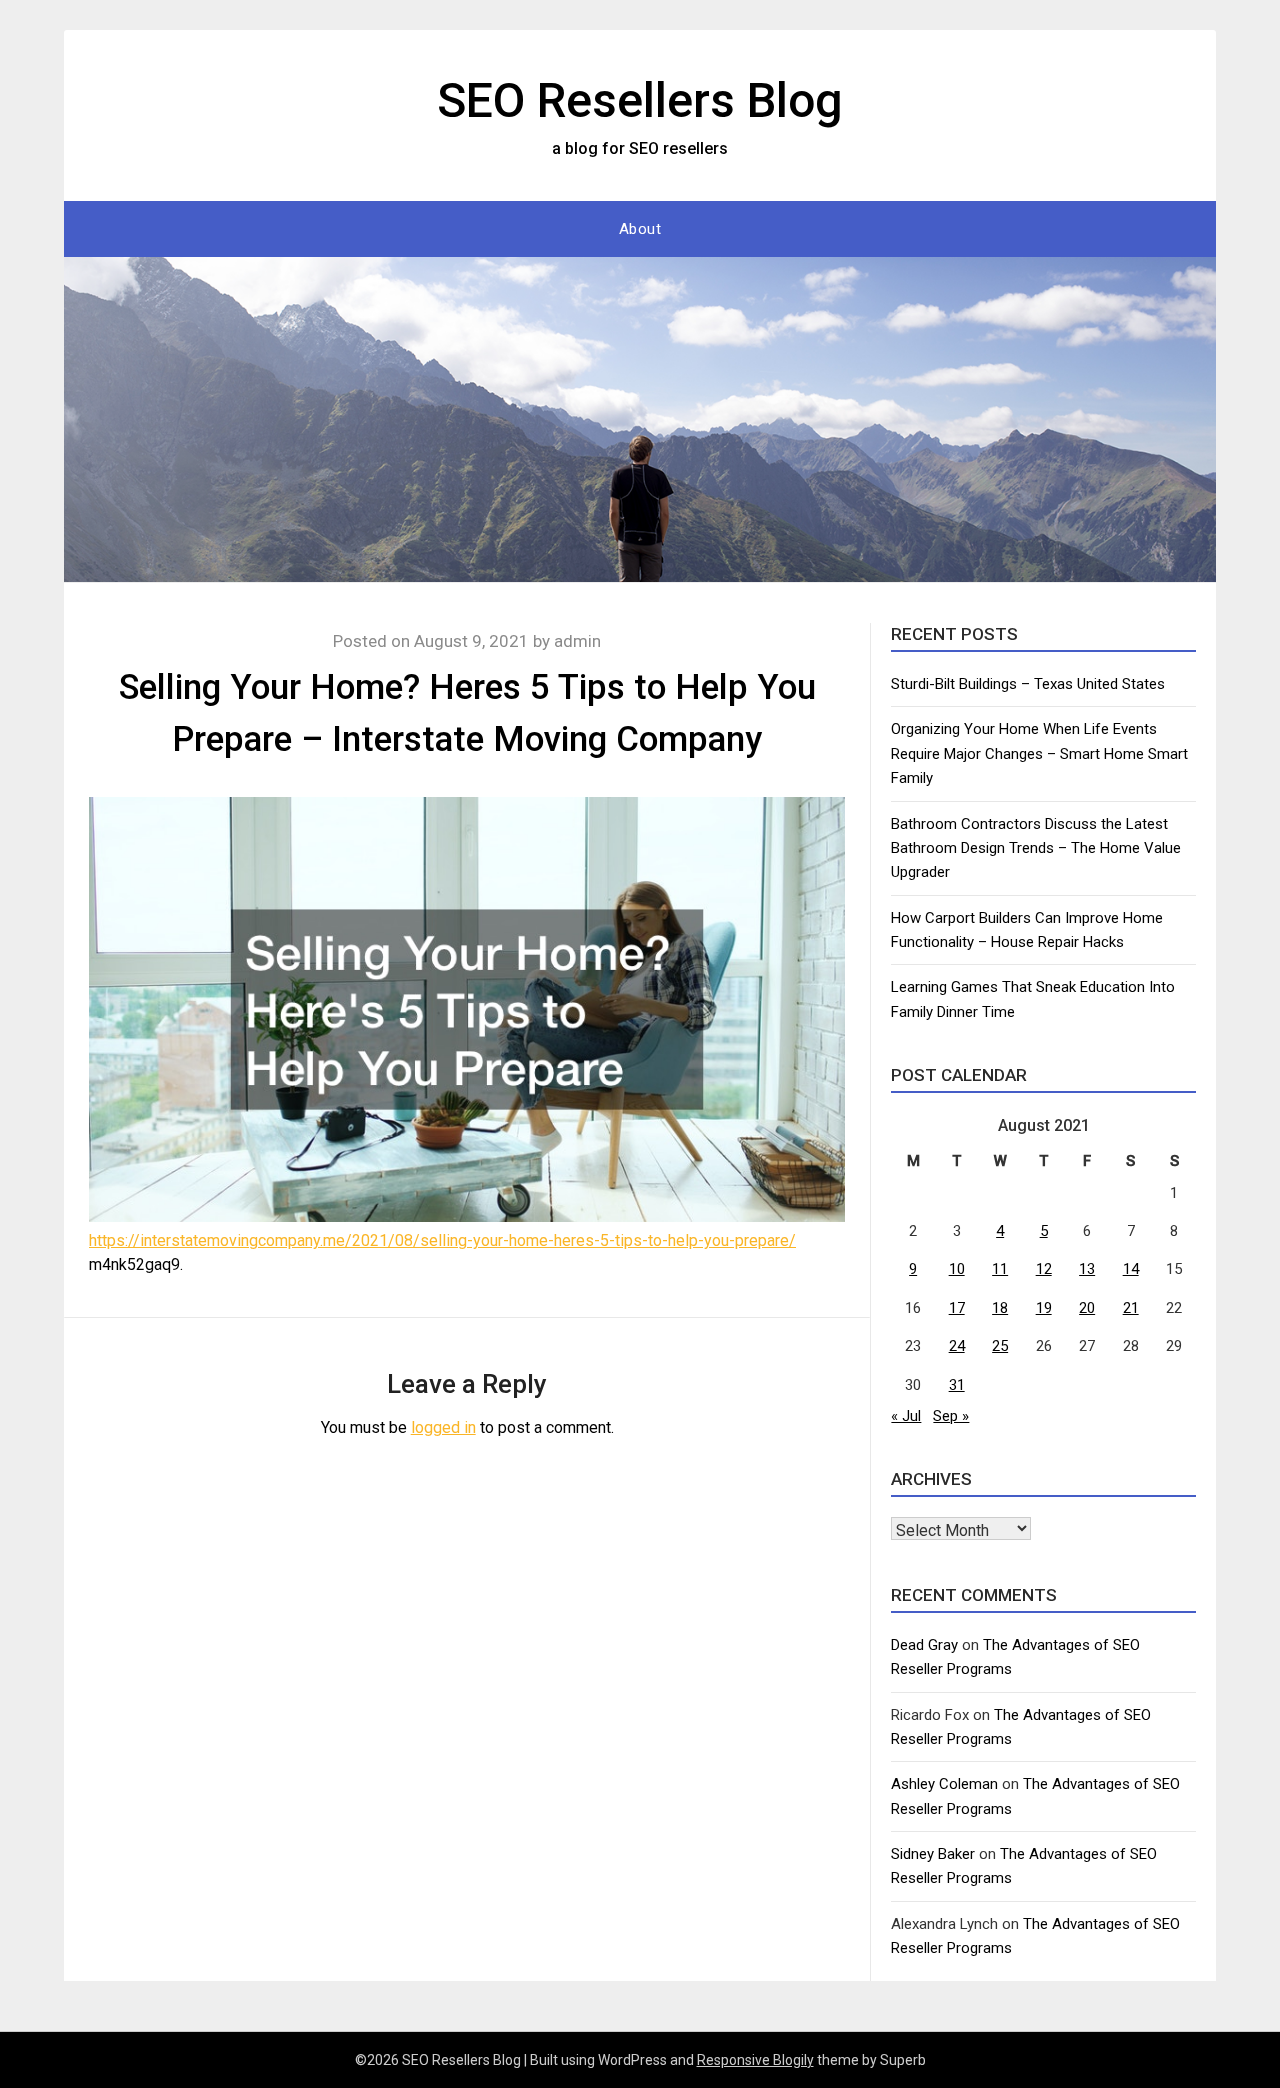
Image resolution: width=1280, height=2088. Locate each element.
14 (1131, 1269)
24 (957, 1346)
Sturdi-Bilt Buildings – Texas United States (1028, 684)
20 (1087, 1308)
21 (1131, 1308)
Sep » (951, 1416)
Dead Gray (924, 1645)
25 (1000, 1346)
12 (1044, 1269)
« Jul (906, 1416)
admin (577, 641)
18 (1000, 1308)
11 (1000, 1269)
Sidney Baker (933, 1854)
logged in (443, 1427)
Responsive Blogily (755, 2060)
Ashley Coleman (944, 1784)
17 (957, 1308)
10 (957, 1269)
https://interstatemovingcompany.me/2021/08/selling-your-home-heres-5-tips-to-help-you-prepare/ (442, 1240)
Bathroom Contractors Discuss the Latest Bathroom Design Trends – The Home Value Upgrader (1036, 848)
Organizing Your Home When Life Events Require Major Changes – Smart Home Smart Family (1039, 753)
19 (1044, 1308)
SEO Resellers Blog (640, 100)
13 (1087, 1269)
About (640, 229)
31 (957, 1385)
